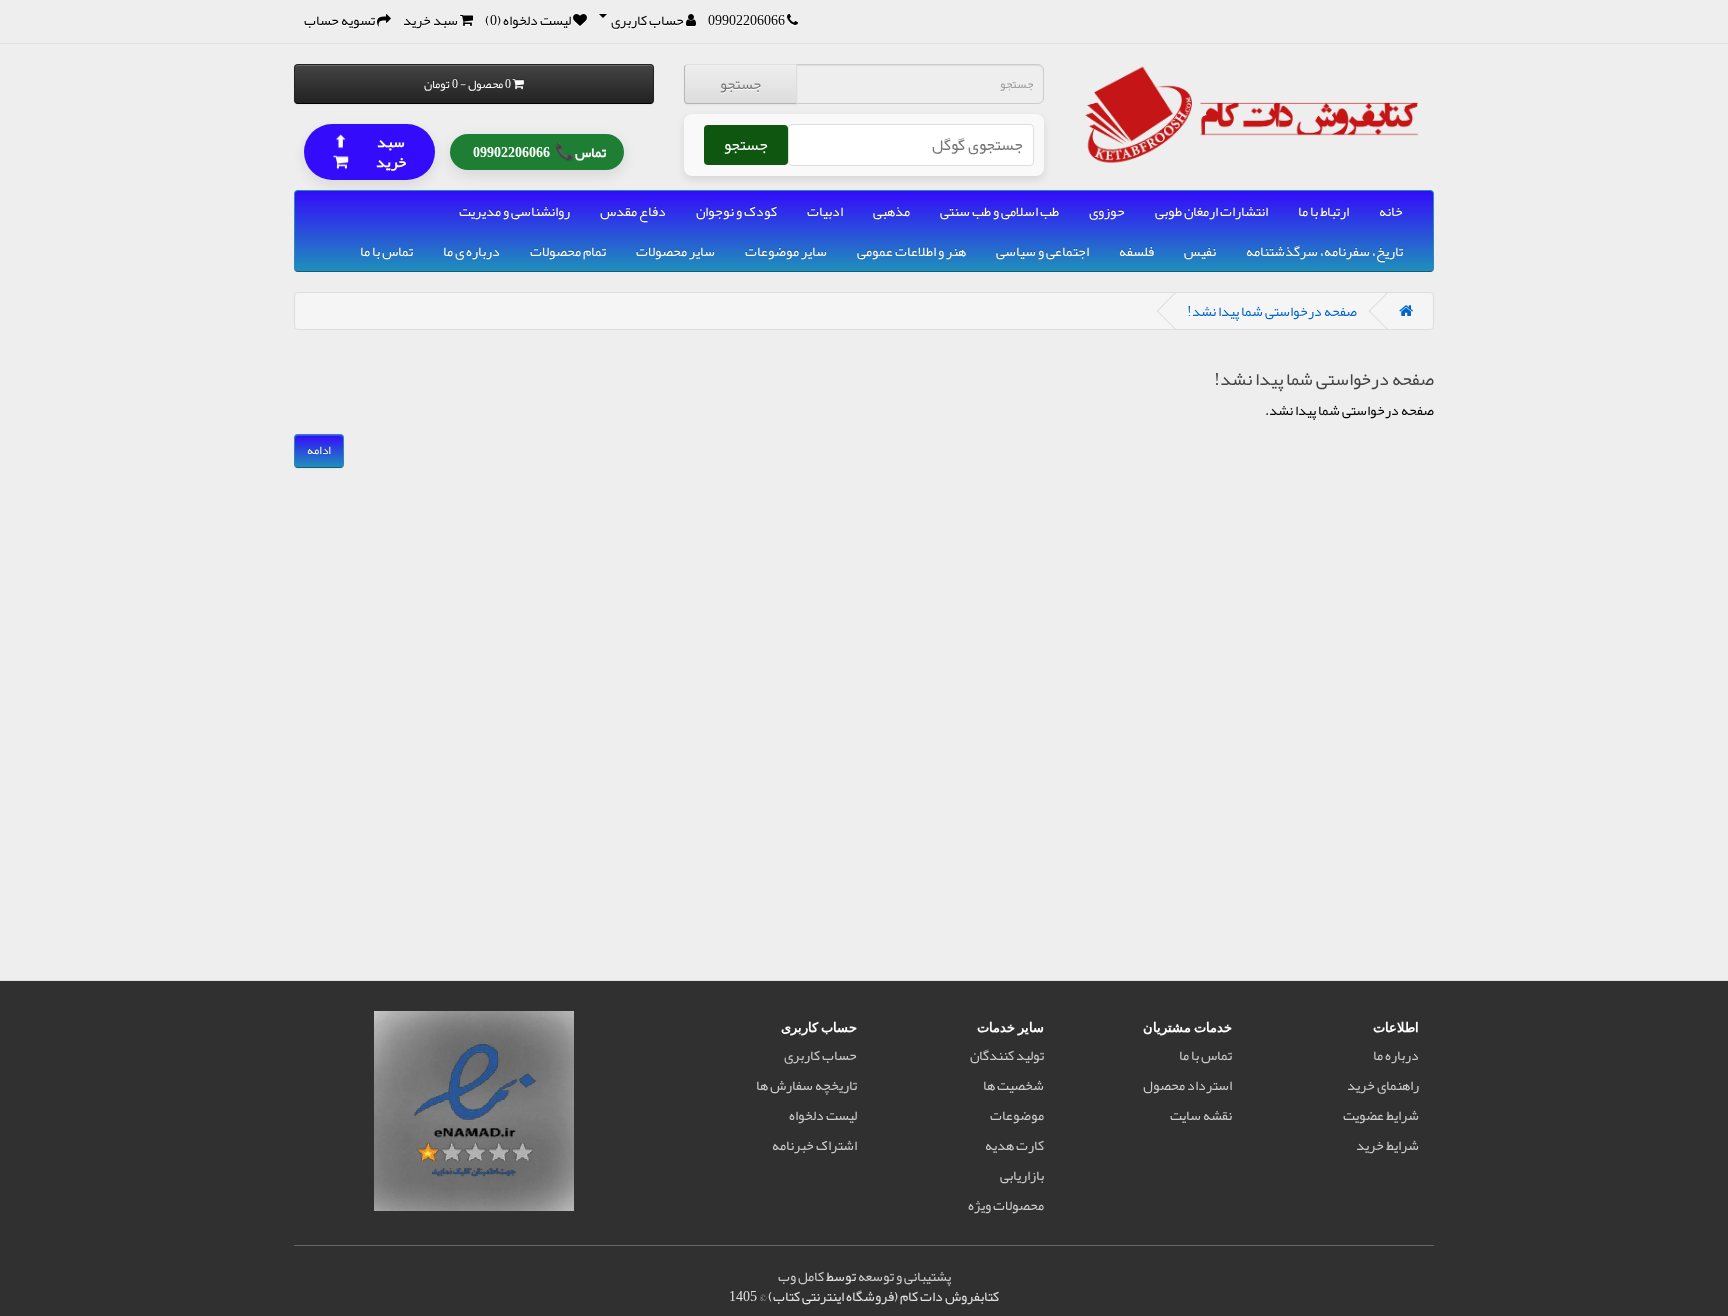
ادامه (319, 450)
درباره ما (1396, 1055)
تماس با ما (386, 251)
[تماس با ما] (792, 20)
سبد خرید (370, 150)
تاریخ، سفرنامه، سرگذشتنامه (1324, 251)
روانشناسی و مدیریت (514, 211)
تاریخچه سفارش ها (806, 1085)
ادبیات (825, 211)
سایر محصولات (675, 251)
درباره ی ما (471, 251)
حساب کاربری (820, 1055)
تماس (539, 150)
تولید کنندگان (1007, 1055)
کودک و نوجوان (736, 211)
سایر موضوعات (786, 251)
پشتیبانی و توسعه (904, 1276)
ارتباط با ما (1323, 211)
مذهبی (891, 211)
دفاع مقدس (633, 211)
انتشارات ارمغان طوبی (1211, 211)
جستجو (740, 84)
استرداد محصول (1187, 1085)
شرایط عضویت (1381, 1115)
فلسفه (1136, 251)
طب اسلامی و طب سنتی (999, 211)
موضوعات (1017, 1115)
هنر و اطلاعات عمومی (911, 251)
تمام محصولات (568, 251)
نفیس (1200, 251)
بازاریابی (1022, 1175)
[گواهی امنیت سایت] (474, 1115)
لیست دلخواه (823, 1115)
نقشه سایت (1201, 1115)
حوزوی (1107, 211)
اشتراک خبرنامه (814, 1145)
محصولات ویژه (1006, 1205)
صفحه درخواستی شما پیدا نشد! (1272, 311)
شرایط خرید (1387, 1145)
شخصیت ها (1013, 1085)
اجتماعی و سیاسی (1042, 251)
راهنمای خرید (1383, 1085)
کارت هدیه (1014, 1145)
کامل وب (801, 1276)
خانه (1391, 211)
